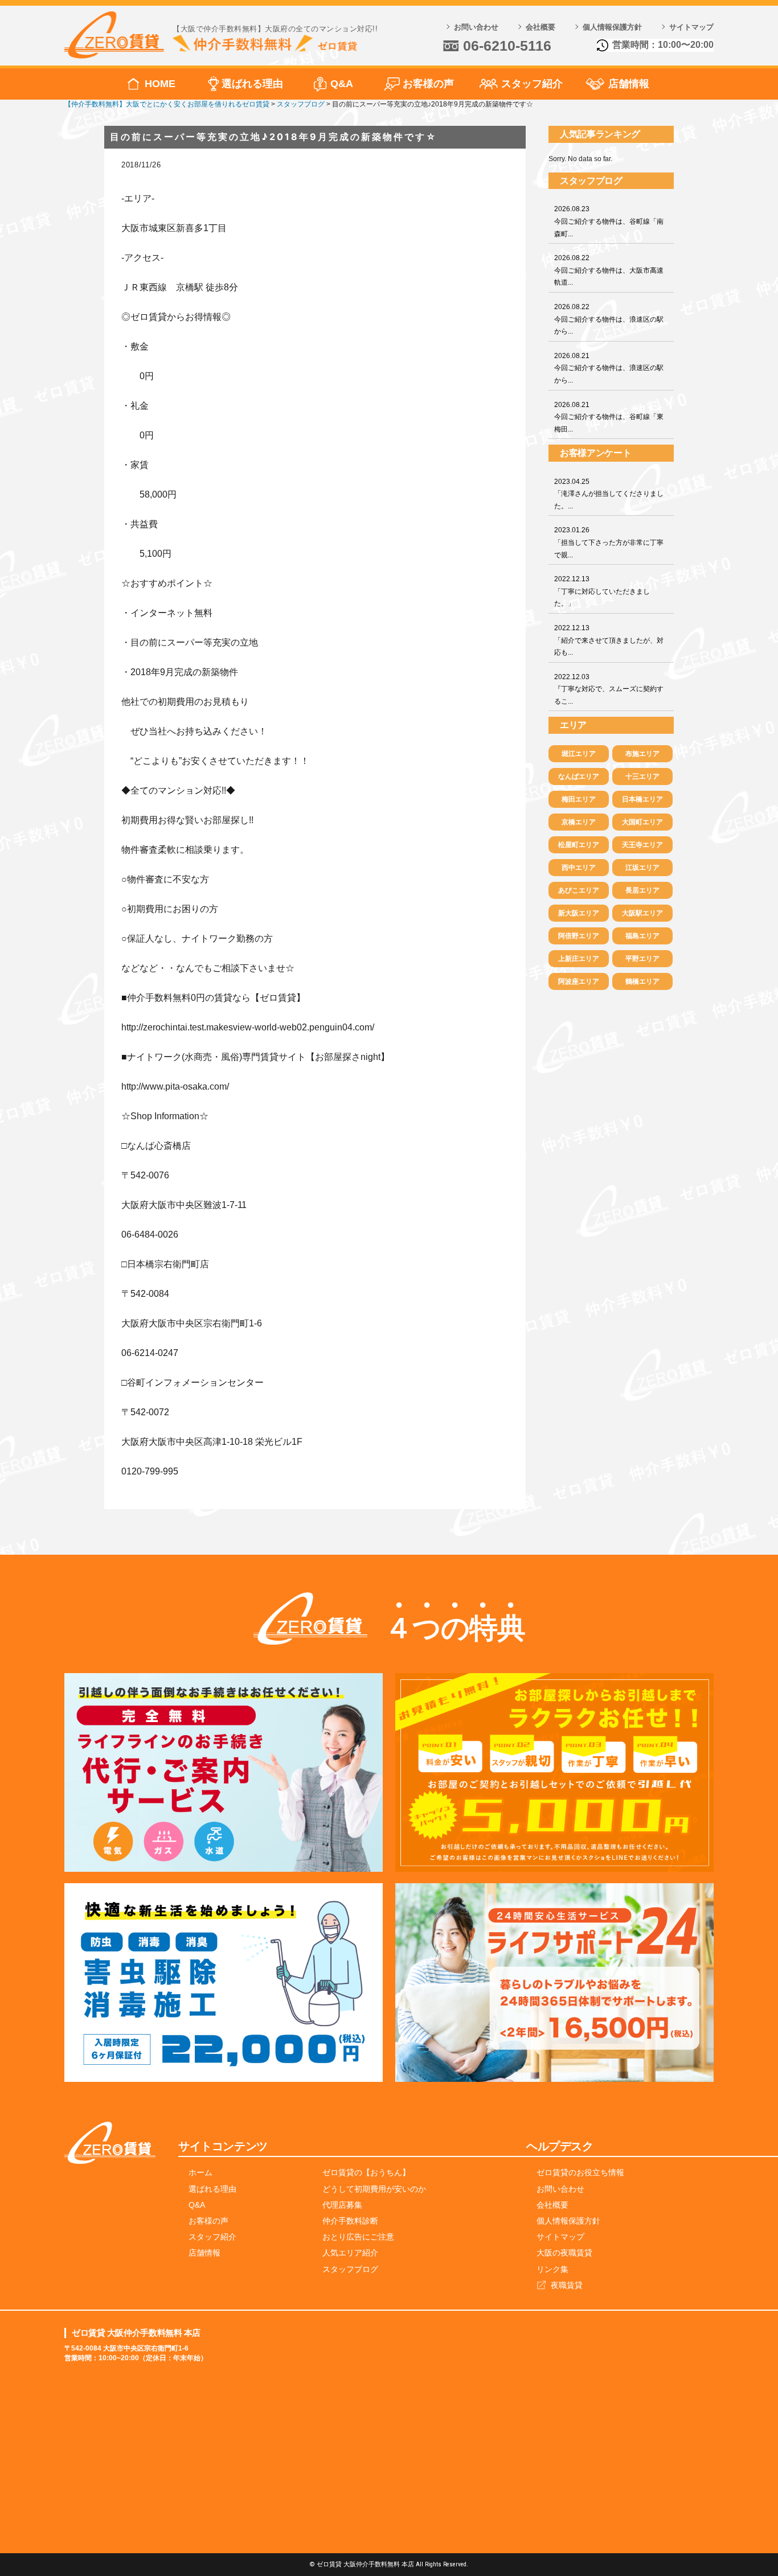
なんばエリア (579, 777)
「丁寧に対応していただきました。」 (602, 591)
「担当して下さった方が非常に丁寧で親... (609, 542)
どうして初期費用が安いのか (374, 2189)
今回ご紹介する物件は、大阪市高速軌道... (609, 270)
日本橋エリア (642, 799)
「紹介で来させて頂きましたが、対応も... (609, 640)
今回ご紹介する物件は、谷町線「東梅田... (609, 417)
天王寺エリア (642, 845)
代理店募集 (342, 2205)
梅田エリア (579, 799)
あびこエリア (579, 890)
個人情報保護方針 (612, 27)
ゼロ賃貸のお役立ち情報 (580, 2172)
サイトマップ (691, 27)
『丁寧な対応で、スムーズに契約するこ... (609, 689)
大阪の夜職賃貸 (564, 2253)
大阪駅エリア (642, 913)
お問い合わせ (476, 27)
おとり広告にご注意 (358, 2237)
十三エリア (642, 777)
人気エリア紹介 (350, 2253)
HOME (160, 84)
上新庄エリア (579, 959)
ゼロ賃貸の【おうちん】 (366, 2172)
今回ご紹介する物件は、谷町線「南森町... (609, 221)
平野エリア (642, 959)
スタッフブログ (350, 2269)
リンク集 (552, 2269)
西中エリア (579, 868)
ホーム (200, 2172)
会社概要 (540, 27)
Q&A (342, 84)
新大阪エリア (579, 913)
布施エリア (642, 754)
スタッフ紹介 (532, 84)
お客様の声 (428, 84)
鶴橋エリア (642, 981)
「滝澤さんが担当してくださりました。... (609, 494)
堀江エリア (579, 754)
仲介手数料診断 (350, 2221)
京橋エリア (579, 822)
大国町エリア (642, 822)
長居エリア (642, 890)
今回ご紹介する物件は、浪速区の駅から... (609, 319)
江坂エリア (642, 868)
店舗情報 (629, 84)
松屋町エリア (579, 845)
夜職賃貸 (567, 2285)
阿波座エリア (579, 981)
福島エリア (642, 936)
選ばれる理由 (252, 84)
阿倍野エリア (579, 936)
